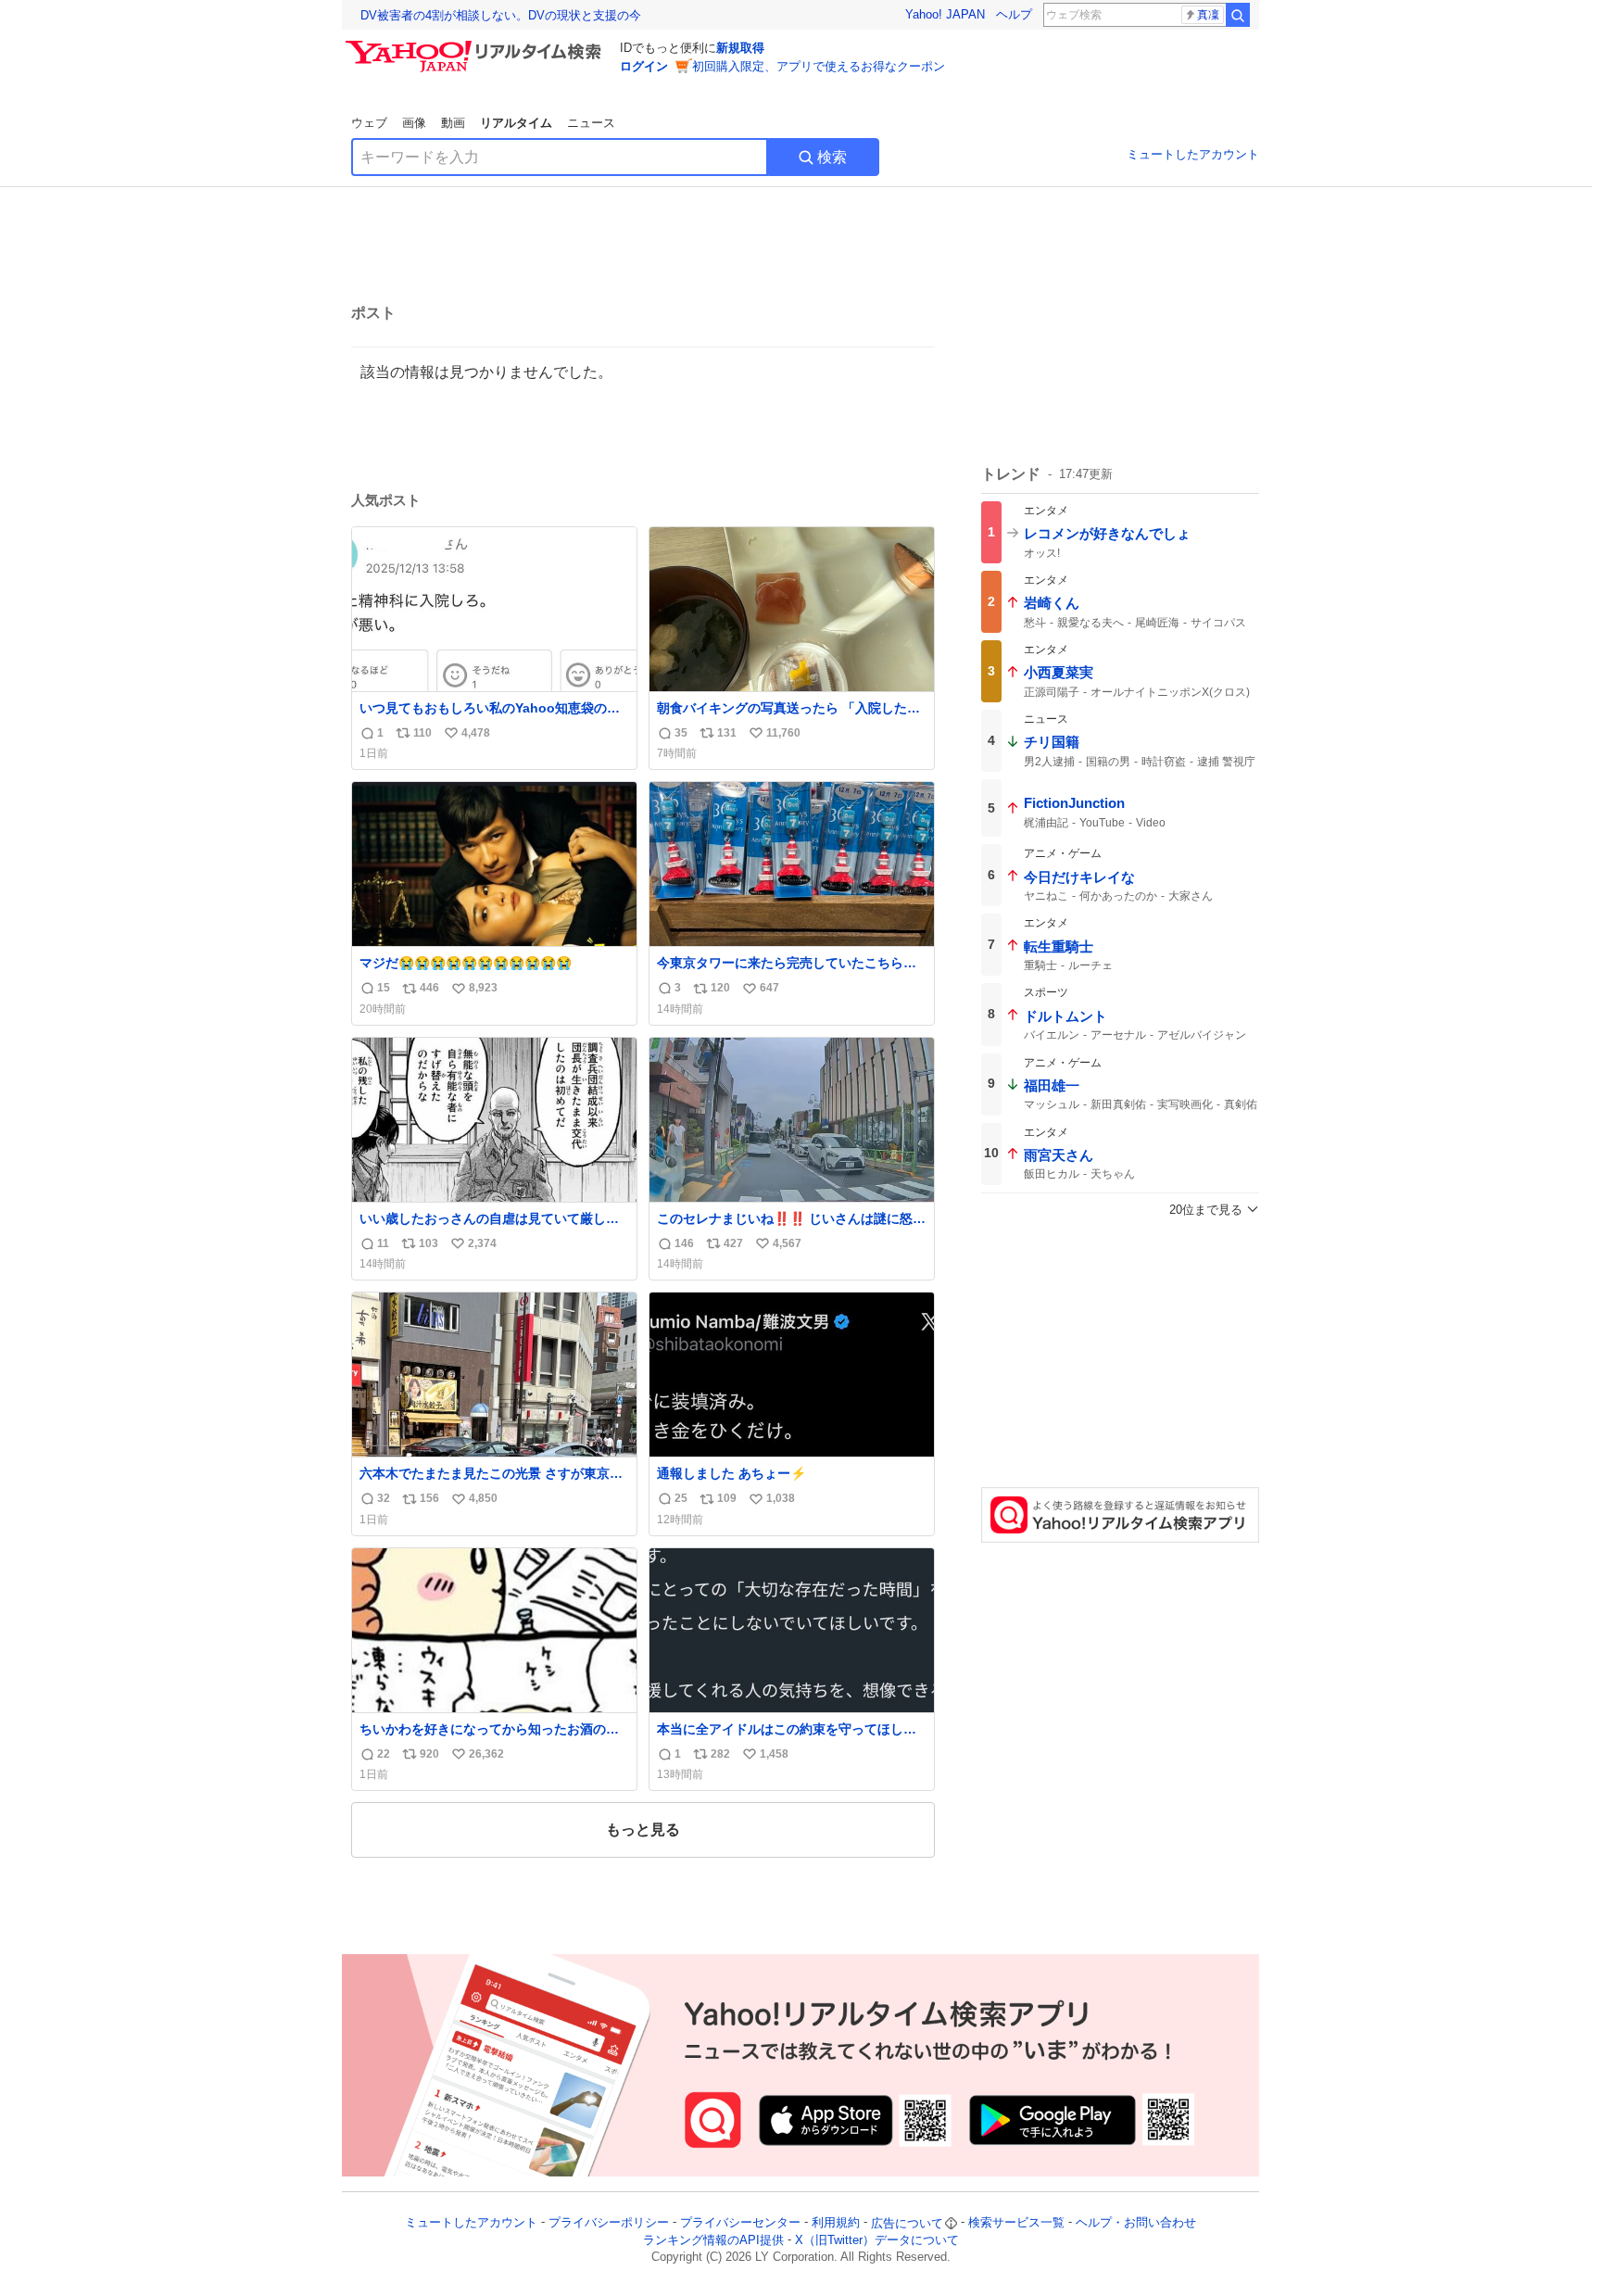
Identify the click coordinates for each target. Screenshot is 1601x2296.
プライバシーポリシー (609, 2223)
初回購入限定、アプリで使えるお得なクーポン (819, 66)
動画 (453, 123)
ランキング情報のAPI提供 (713, 2240)
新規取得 (740, 48)
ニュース (591, 123)
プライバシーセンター (740, 2223)
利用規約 (836, 2223)
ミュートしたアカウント (1193, 154)
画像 (414, 123)
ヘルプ (1014, 14)
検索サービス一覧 (1016, 2223)
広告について (907, 2223)
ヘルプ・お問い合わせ (1136, 2223)
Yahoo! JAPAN (945, 14)
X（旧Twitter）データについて (877, 2240)
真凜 (1208, 15)
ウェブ (369, 123)
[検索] (1238, 15)
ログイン (644, 66)
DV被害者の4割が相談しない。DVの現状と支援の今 (501, 15)
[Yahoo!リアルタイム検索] (476, 45)
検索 (832, 157)
